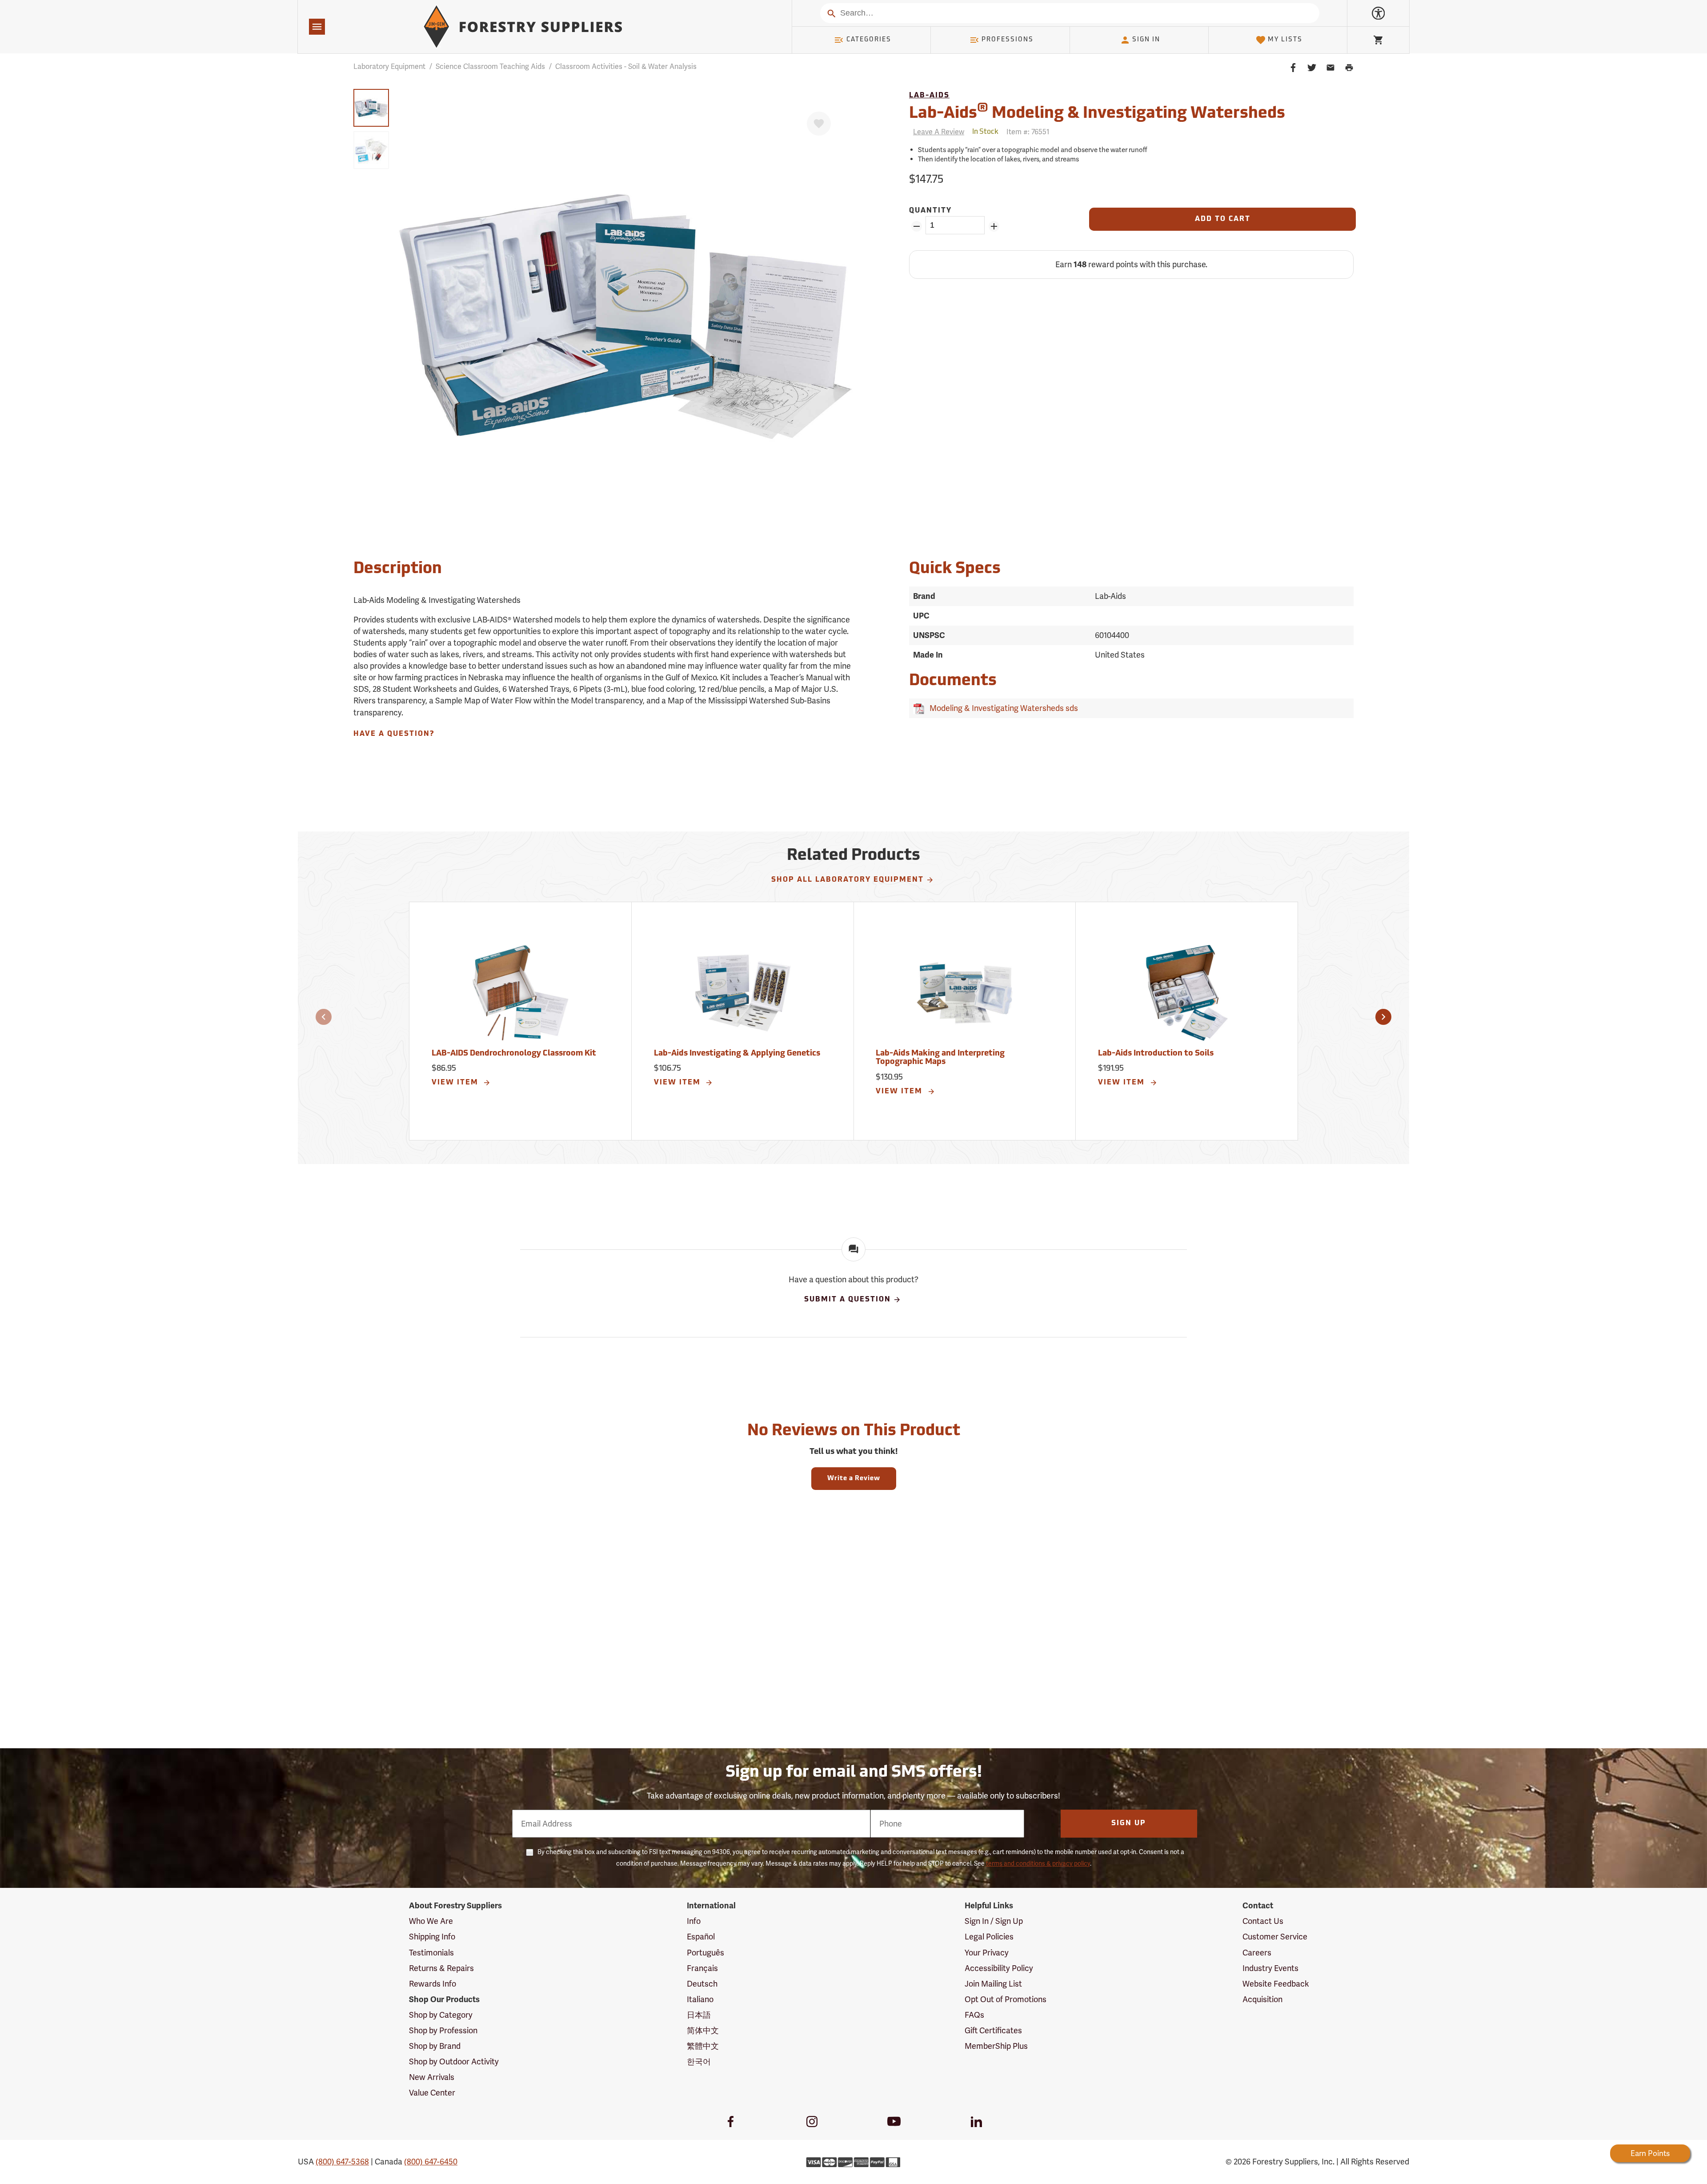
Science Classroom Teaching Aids (490, 66)
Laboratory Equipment (389, 66)
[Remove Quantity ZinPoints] (916, 226)
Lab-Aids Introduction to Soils (1156, 1054)
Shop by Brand (435, 2046)
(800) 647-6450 (431, 2162)
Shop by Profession (443, 2030)
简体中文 (703, 2030)
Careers (1257, 1953)
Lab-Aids (929, 96)
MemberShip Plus (996, 2046)
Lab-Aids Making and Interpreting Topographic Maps (940, 1058)
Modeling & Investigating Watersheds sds (1002, 708)
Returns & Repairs (441, 1968)
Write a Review (854, 1479)
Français (702, 1968)
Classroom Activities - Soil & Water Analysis (626, 66)
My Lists (1285, 40)
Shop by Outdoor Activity (454, 2062)
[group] (371, 108)
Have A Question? (394, 734)
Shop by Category (441, 2015)
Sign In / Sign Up (994, 1921)
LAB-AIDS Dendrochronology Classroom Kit (514, 1054)
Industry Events (1270, 1968)
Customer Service (1275, 1937)
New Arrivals (432, 2077)
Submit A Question (847, 1300)
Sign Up (1129, 1823)
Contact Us (1263, 1921)
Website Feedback (1276, 1984)
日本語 (699, 2015)
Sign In (1146, 40)
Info (694, 1921)
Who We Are (431, 1921)
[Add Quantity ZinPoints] (994, 226)
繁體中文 (703, 2046)
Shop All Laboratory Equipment (847, 880)
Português (705, 1953)
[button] (324, 1017)
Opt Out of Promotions (1006, 1999)
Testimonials (431, 1953)
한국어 (699, 2062)
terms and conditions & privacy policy (1038, 1863)
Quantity (930, 211)
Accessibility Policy (999, 1968)
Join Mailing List (993, 1984)
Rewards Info (433, 1984)
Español (701, 1937)
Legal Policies (989, 1937)
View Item (456, 1083)
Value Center (432, 2093)
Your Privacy (987, 1953)
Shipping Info (432, 1937)
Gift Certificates (993, 2030)
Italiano (700, 1999)
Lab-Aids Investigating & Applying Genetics (737, 1054)
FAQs (974, 2015)
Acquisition (1262, 1999)
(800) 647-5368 (342, 2162)
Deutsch (702, 1984)
